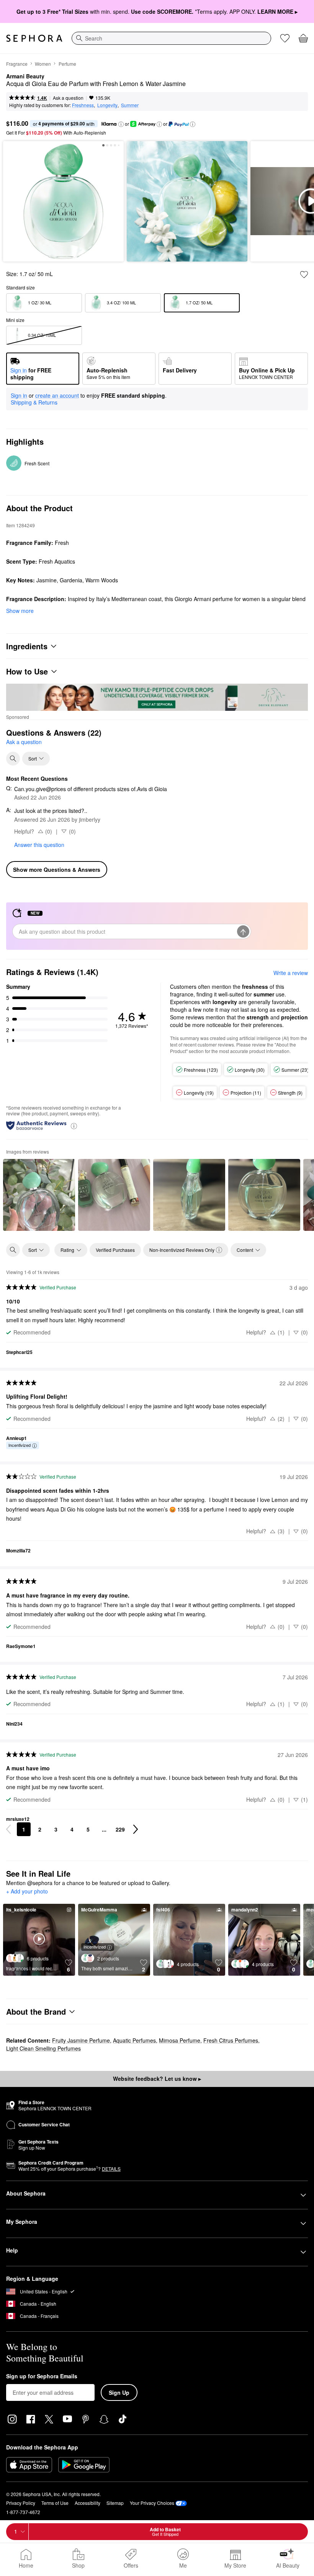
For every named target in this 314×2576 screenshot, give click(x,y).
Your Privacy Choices (152, 2503)
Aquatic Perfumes (134, 2040)
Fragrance (17, 64)
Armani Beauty (25, 76)
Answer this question (39, 845)
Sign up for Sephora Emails (42, 2376)
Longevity (107, 105)
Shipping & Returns (34, 402)
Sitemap (115, 2503)
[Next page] (136, 1829)
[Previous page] (8, 1829)
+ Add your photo (27, 1892)
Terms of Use (55, 2503)
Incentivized (20, 1445)
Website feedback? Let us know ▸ (157, 2079)
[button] (121, 124)
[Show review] (39, 1195)
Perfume (67, 64)
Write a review (291, 973)
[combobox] (171, 38)
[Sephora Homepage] (34, 38)
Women (43, 64)
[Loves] (285, 38)
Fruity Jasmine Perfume (81, 2040)
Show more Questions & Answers (57, 870)
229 (120, 1829)
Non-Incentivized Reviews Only (182, 1250)
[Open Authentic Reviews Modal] (74, 1125)
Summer (130, 105)
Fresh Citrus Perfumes (231, 2040)
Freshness (83, 105)
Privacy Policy (21, 2503)
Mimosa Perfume (180, 2040)
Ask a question (68, 98)
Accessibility (87, 2503)
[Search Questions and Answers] (13, 759)
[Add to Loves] (304, 275)
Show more (20, 611)
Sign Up (119, 2392)
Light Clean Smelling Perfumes (43, 2048)
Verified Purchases (115, 1250)
